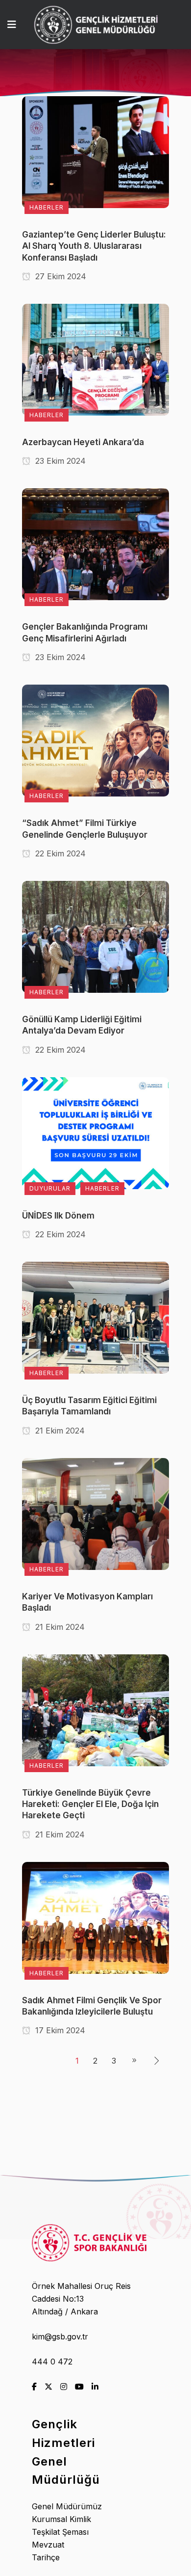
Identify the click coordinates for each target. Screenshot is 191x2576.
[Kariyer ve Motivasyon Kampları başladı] (95, 1513)
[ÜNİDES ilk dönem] (95, 1132)
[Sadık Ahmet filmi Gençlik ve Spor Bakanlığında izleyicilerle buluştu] (95, 1917)
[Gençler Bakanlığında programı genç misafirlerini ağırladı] (95, 544)
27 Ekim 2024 (60, 276)
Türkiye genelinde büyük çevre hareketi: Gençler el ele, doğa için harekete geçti (90, 1804)
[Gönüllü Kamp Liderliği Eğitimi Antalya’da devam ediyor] (95, 936)
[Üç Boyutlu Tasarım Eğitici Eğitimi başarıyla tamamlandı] (95, 1317)
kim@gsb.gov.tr (60, 2337)
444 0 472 (52, 2362)
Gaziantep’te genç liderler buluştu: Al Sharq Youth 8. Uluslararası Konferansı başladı (94, 246)
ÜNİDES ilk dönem (58, 1216)
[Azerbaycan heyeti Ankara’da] (95, 359)
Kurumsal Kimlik (61, 2519)
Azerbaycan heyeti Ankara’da (83, 442)
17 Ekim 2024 (59, 2030)
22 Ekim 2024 (59, 853)
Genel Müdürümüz (67, 2506)
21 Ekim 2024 (59, 1431)
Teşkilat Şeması (60, 2532)
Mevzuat (48, 2545)
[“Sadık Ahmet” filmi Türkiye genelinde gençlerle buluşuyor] (95, 740)
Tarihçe (46, 2557)
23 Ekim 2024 (59, 461)
